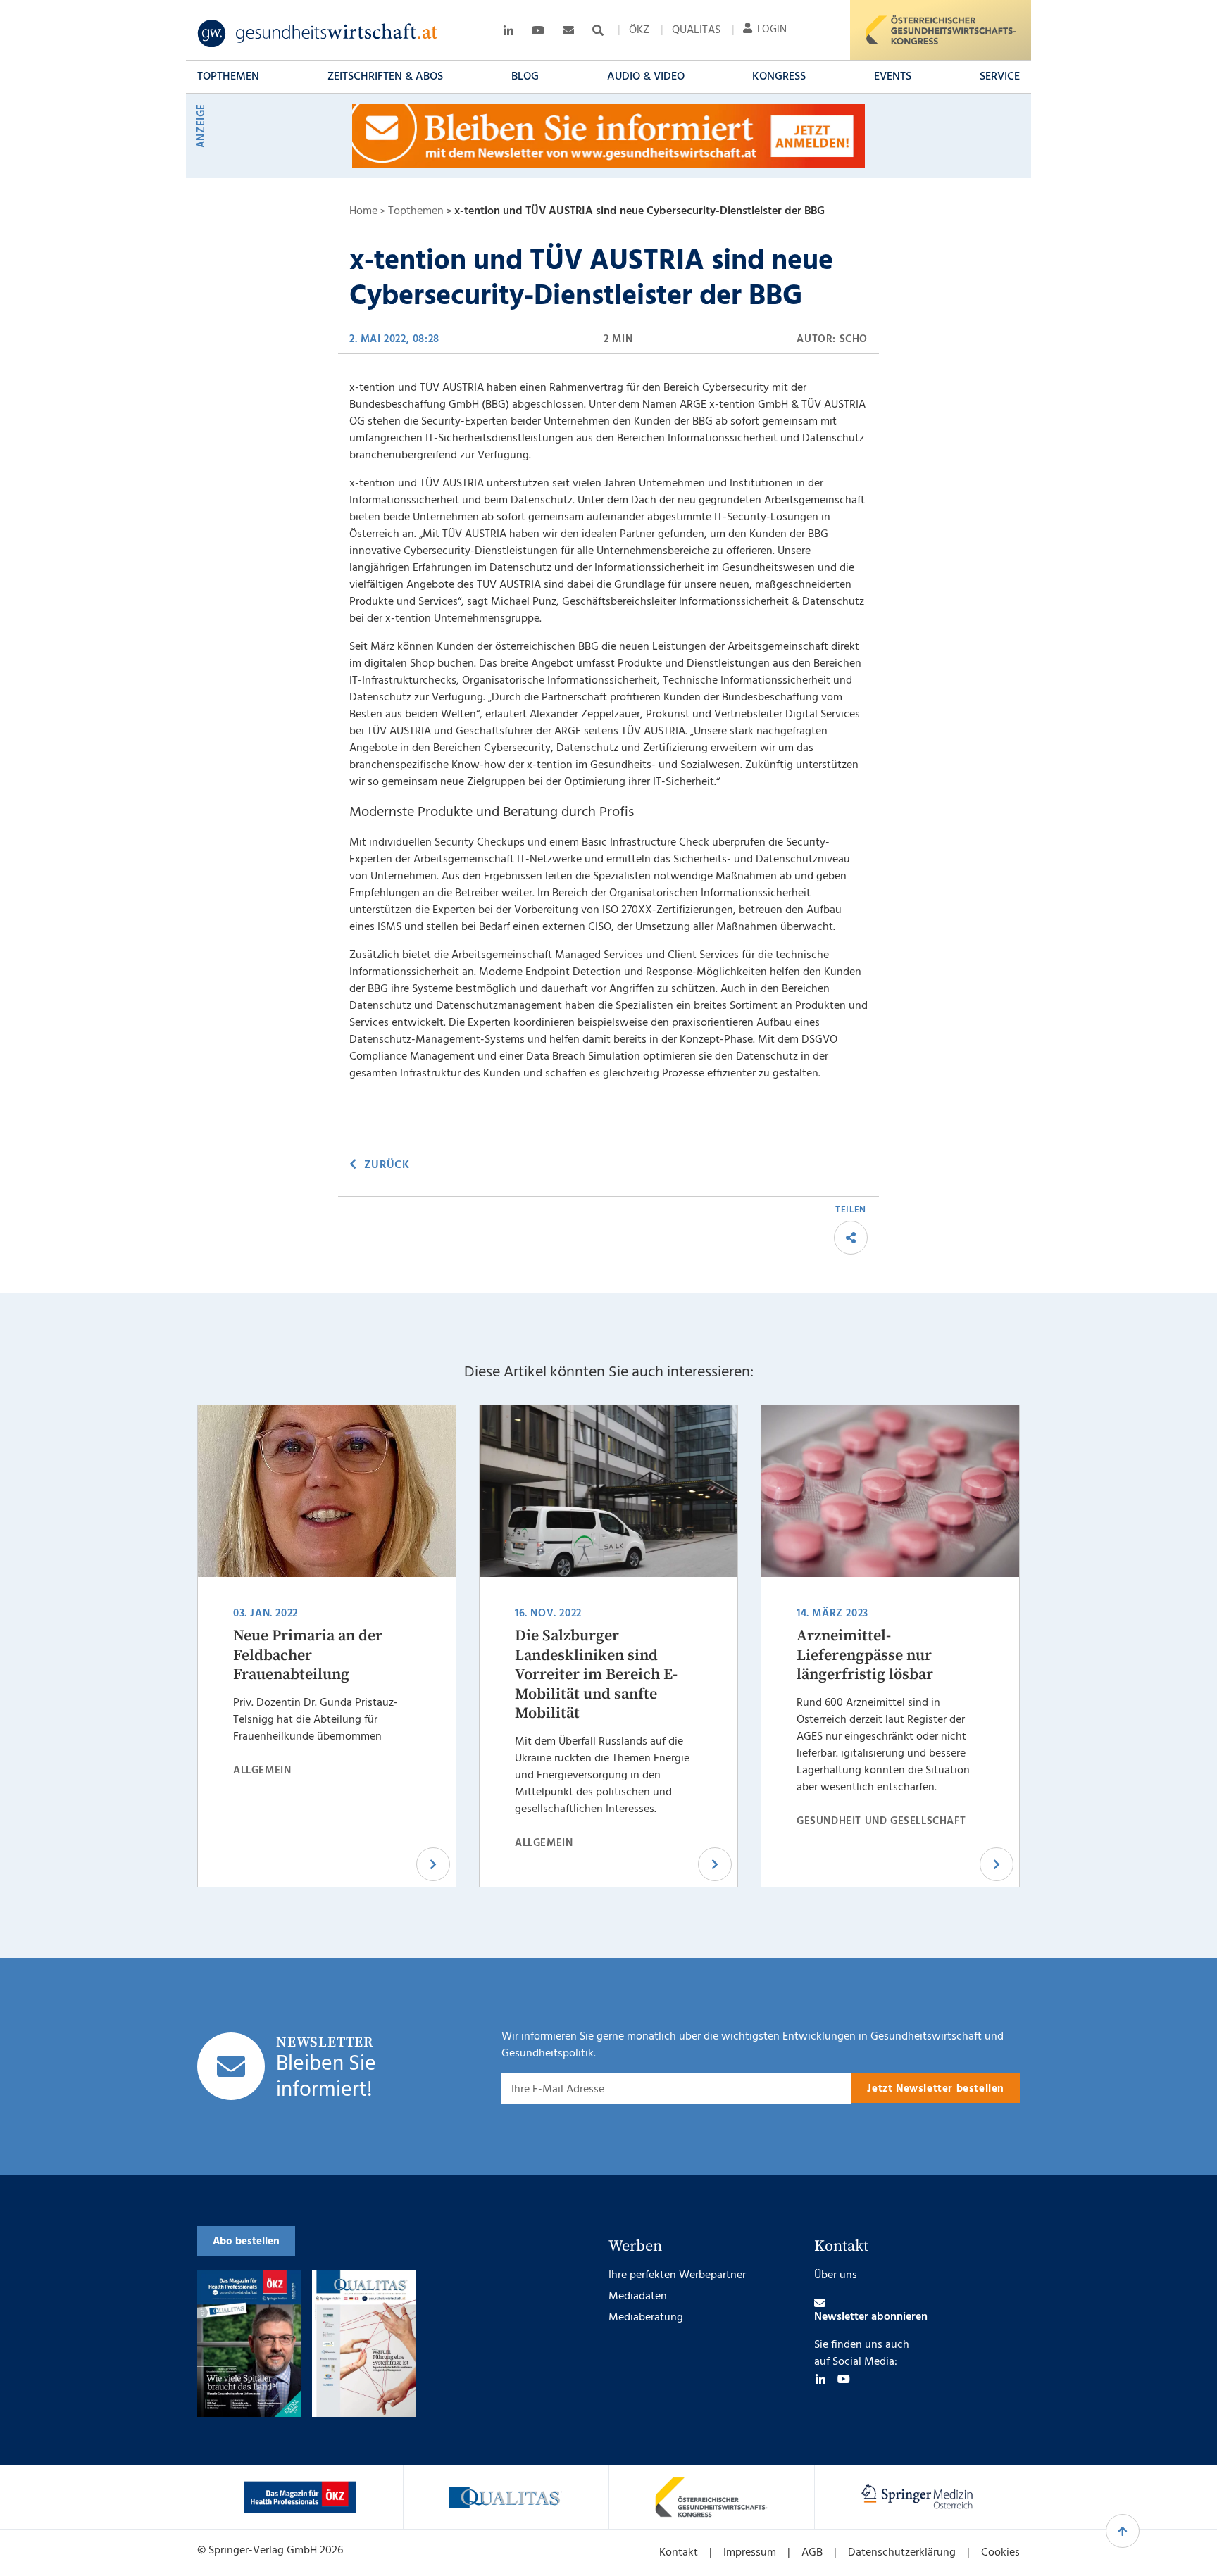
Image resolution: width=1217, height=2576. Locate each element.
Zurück (387, 1165)
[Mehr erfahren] (300, 2497)
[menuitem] (639, 30)
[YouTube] (844, 2379)
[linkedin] (820, 2379)
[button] (228, 77)
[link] (318, 34)
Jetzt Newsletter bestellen (936, 2089)
